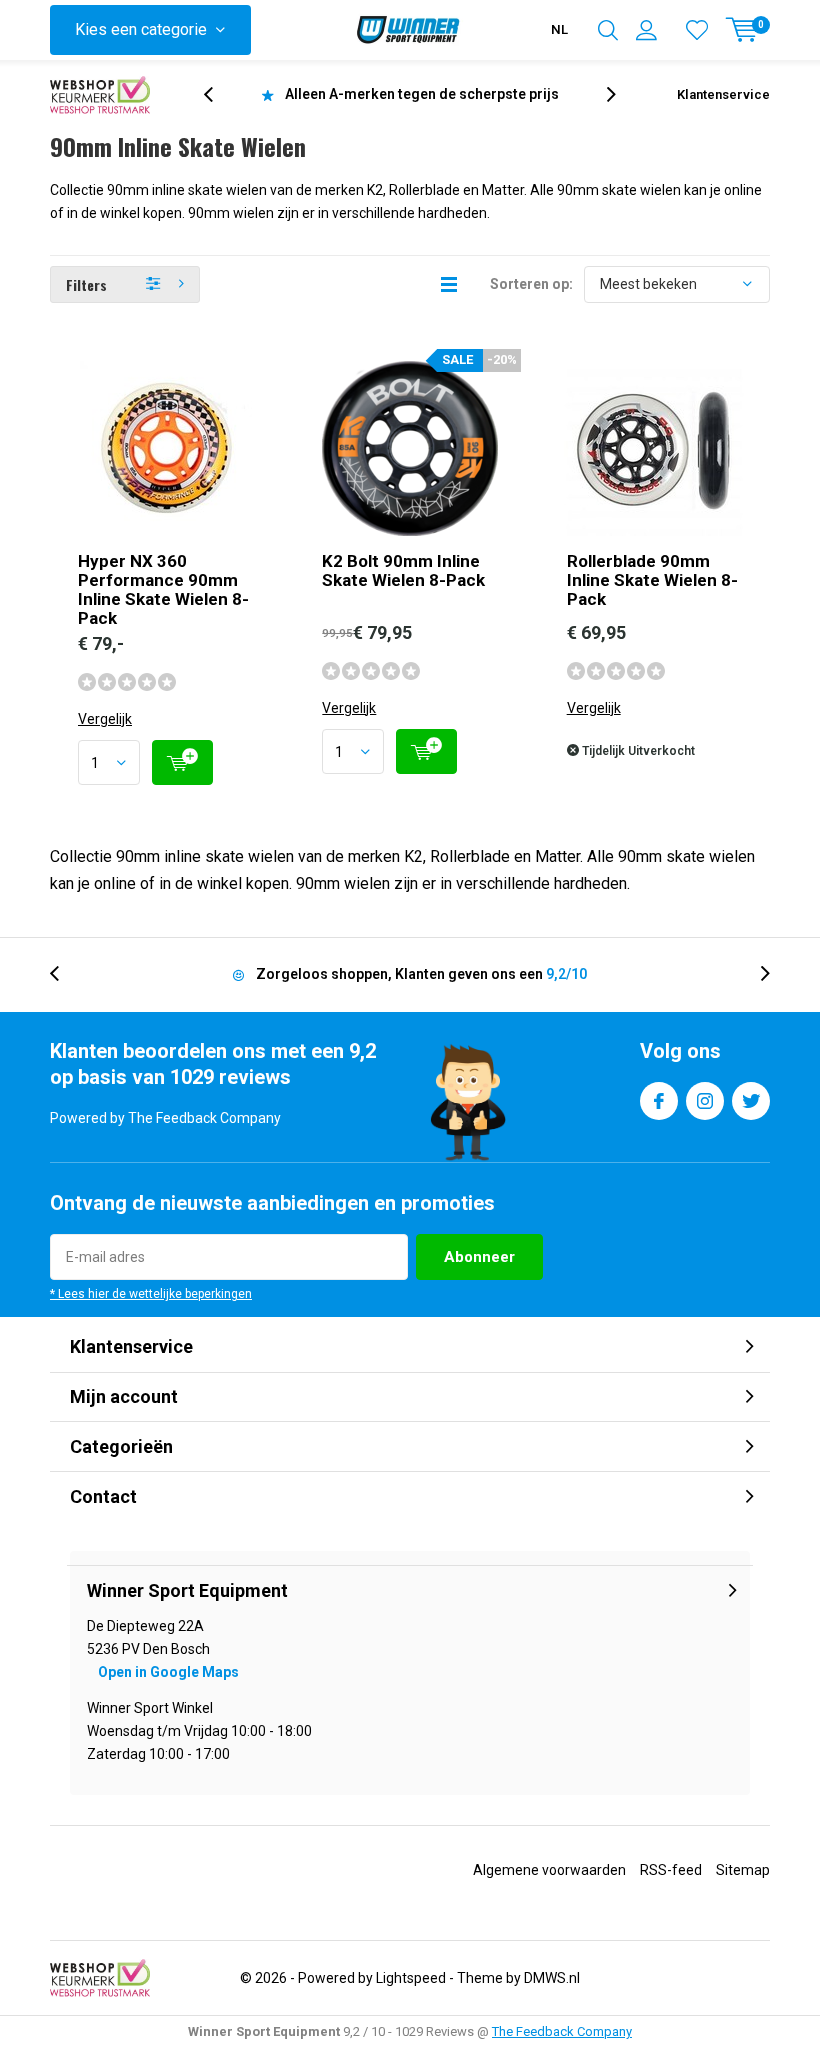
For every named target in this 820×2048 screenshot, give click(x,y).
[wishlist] (697, 30)
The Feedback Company (562, 2031)
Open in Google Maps (168, 1672)
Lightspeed (411, 1978)
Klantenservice (723, 94)
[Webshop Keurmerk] (100, 95)
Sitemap (743, 1870)
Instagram (705, 1101)
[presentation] (219, 94)
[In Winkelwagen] (182, 762)
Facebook (659, 1101)
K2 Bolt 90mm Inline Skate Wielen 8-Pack (403, 570)
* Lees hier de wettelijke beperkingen (151, 1294)
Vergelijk (105, 719)
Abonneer (479, 1257)
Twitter (751, 1101)
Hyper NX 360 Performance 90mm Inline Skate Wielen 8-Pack (163, 589)
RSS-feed (671, 1870)
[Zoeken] (608, 30)
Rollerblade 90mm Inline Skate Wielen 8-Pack (652, 580)
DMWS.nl (552, 1978)
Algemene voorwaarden (549, 1870)
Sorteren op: (531, 284)
